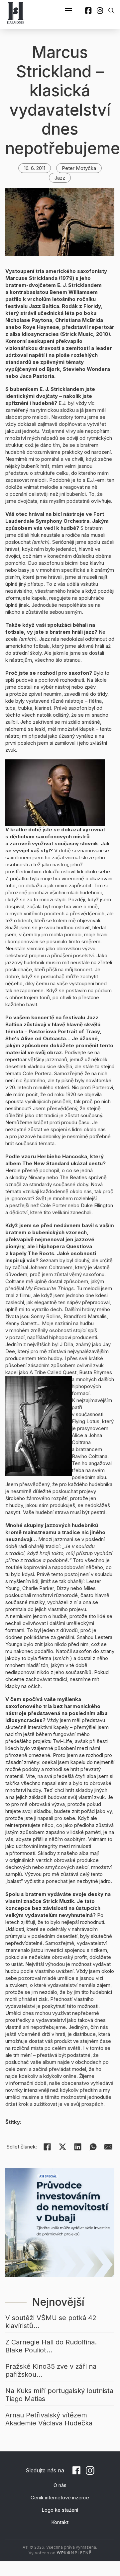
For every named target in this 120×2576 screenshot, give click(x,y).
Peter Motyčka (79, 168)
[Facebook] (47, 2147)
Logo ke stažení (60, 2510)
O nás (60, 2485)
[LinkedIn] (78, 2147)
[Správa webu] (74, 2553)
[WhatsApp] (93, 2147)
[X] (62, 2147)
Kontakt (60, 2522)
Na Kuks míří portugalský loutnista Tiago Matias (59, 2395)
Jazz (60, 178)
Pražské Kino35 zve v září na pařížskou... (51, 2370)
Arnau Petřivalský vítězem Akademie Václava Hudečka (49, 2419)
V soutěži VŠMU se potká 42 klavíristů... (51, 2322)
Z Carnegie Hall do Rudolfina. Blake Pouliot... (51, 2346)
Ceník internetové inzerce (60, 2498)
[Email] (108, 2147)
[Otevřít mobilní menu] (68, 11)
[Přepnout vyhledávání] (111, 11)
